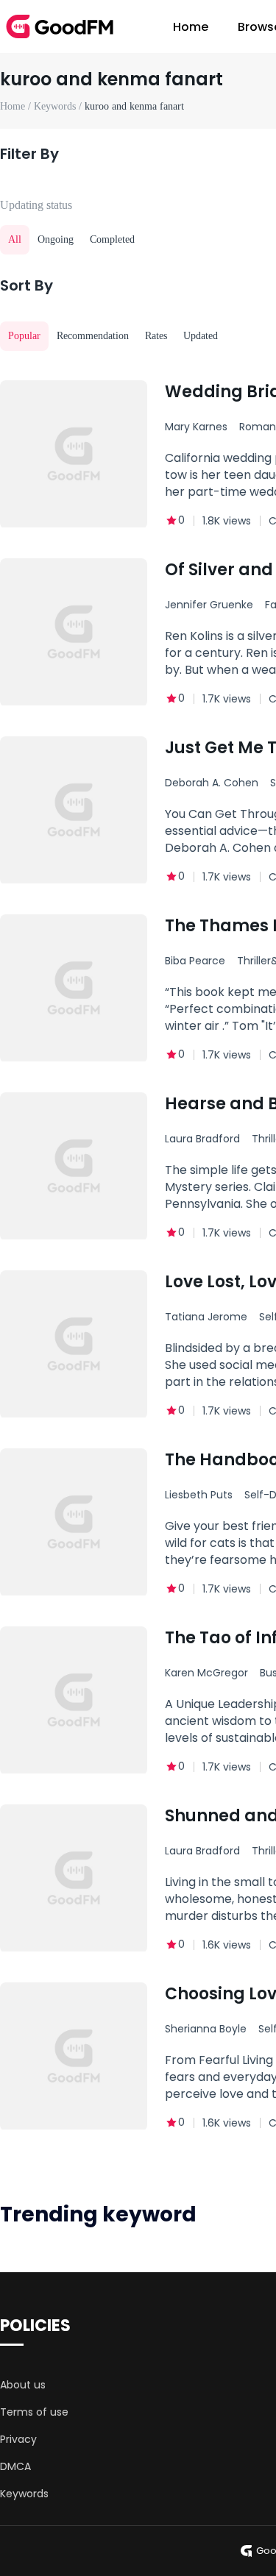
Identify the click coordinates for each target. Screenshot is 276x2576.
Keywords (24, 2494)
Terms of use (34, 2412)
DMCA (15, 2466)
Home (191, 27)
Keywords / (59, 106)
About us (23, 2385)
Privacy (18, 2439)
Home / (17, 106)
